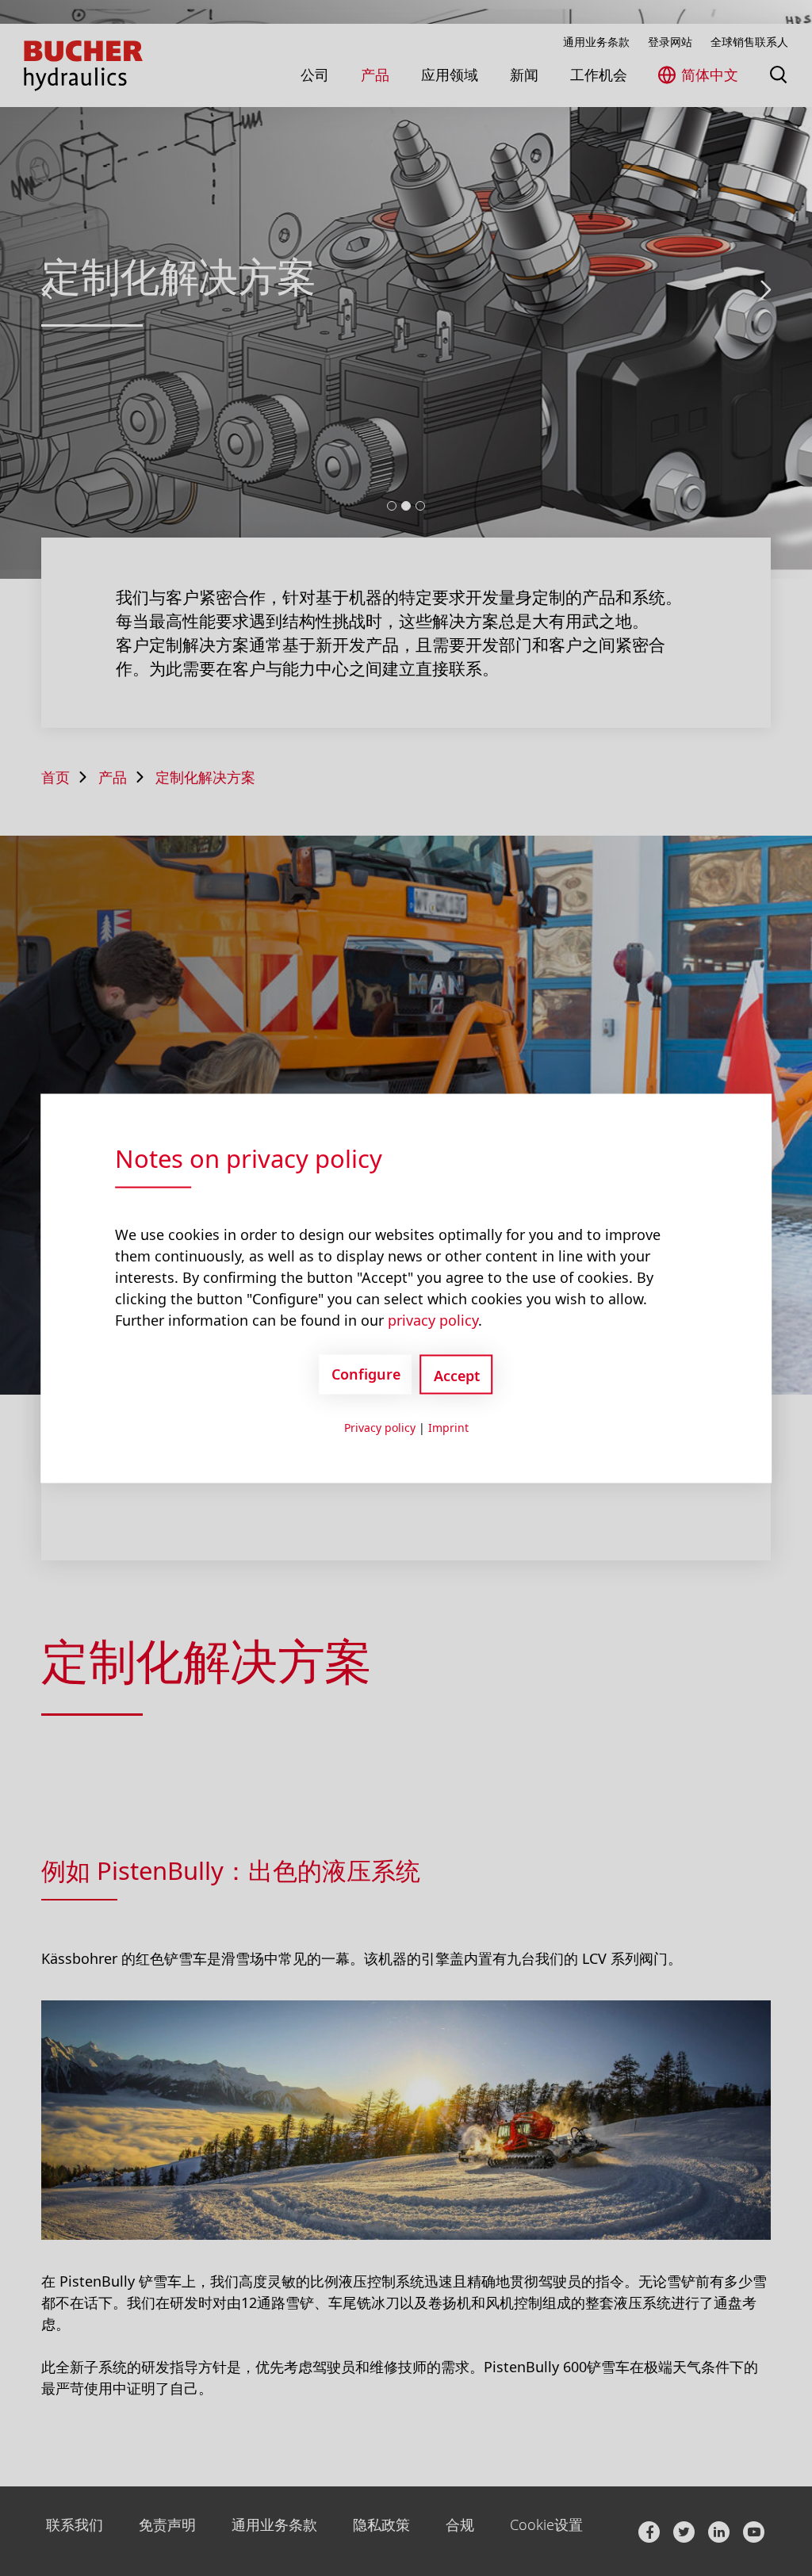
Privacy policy (380, 1427)
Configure (366, 1374)
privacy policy (433, 1319)
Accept (457, 1375)
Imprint (448, 1427)
